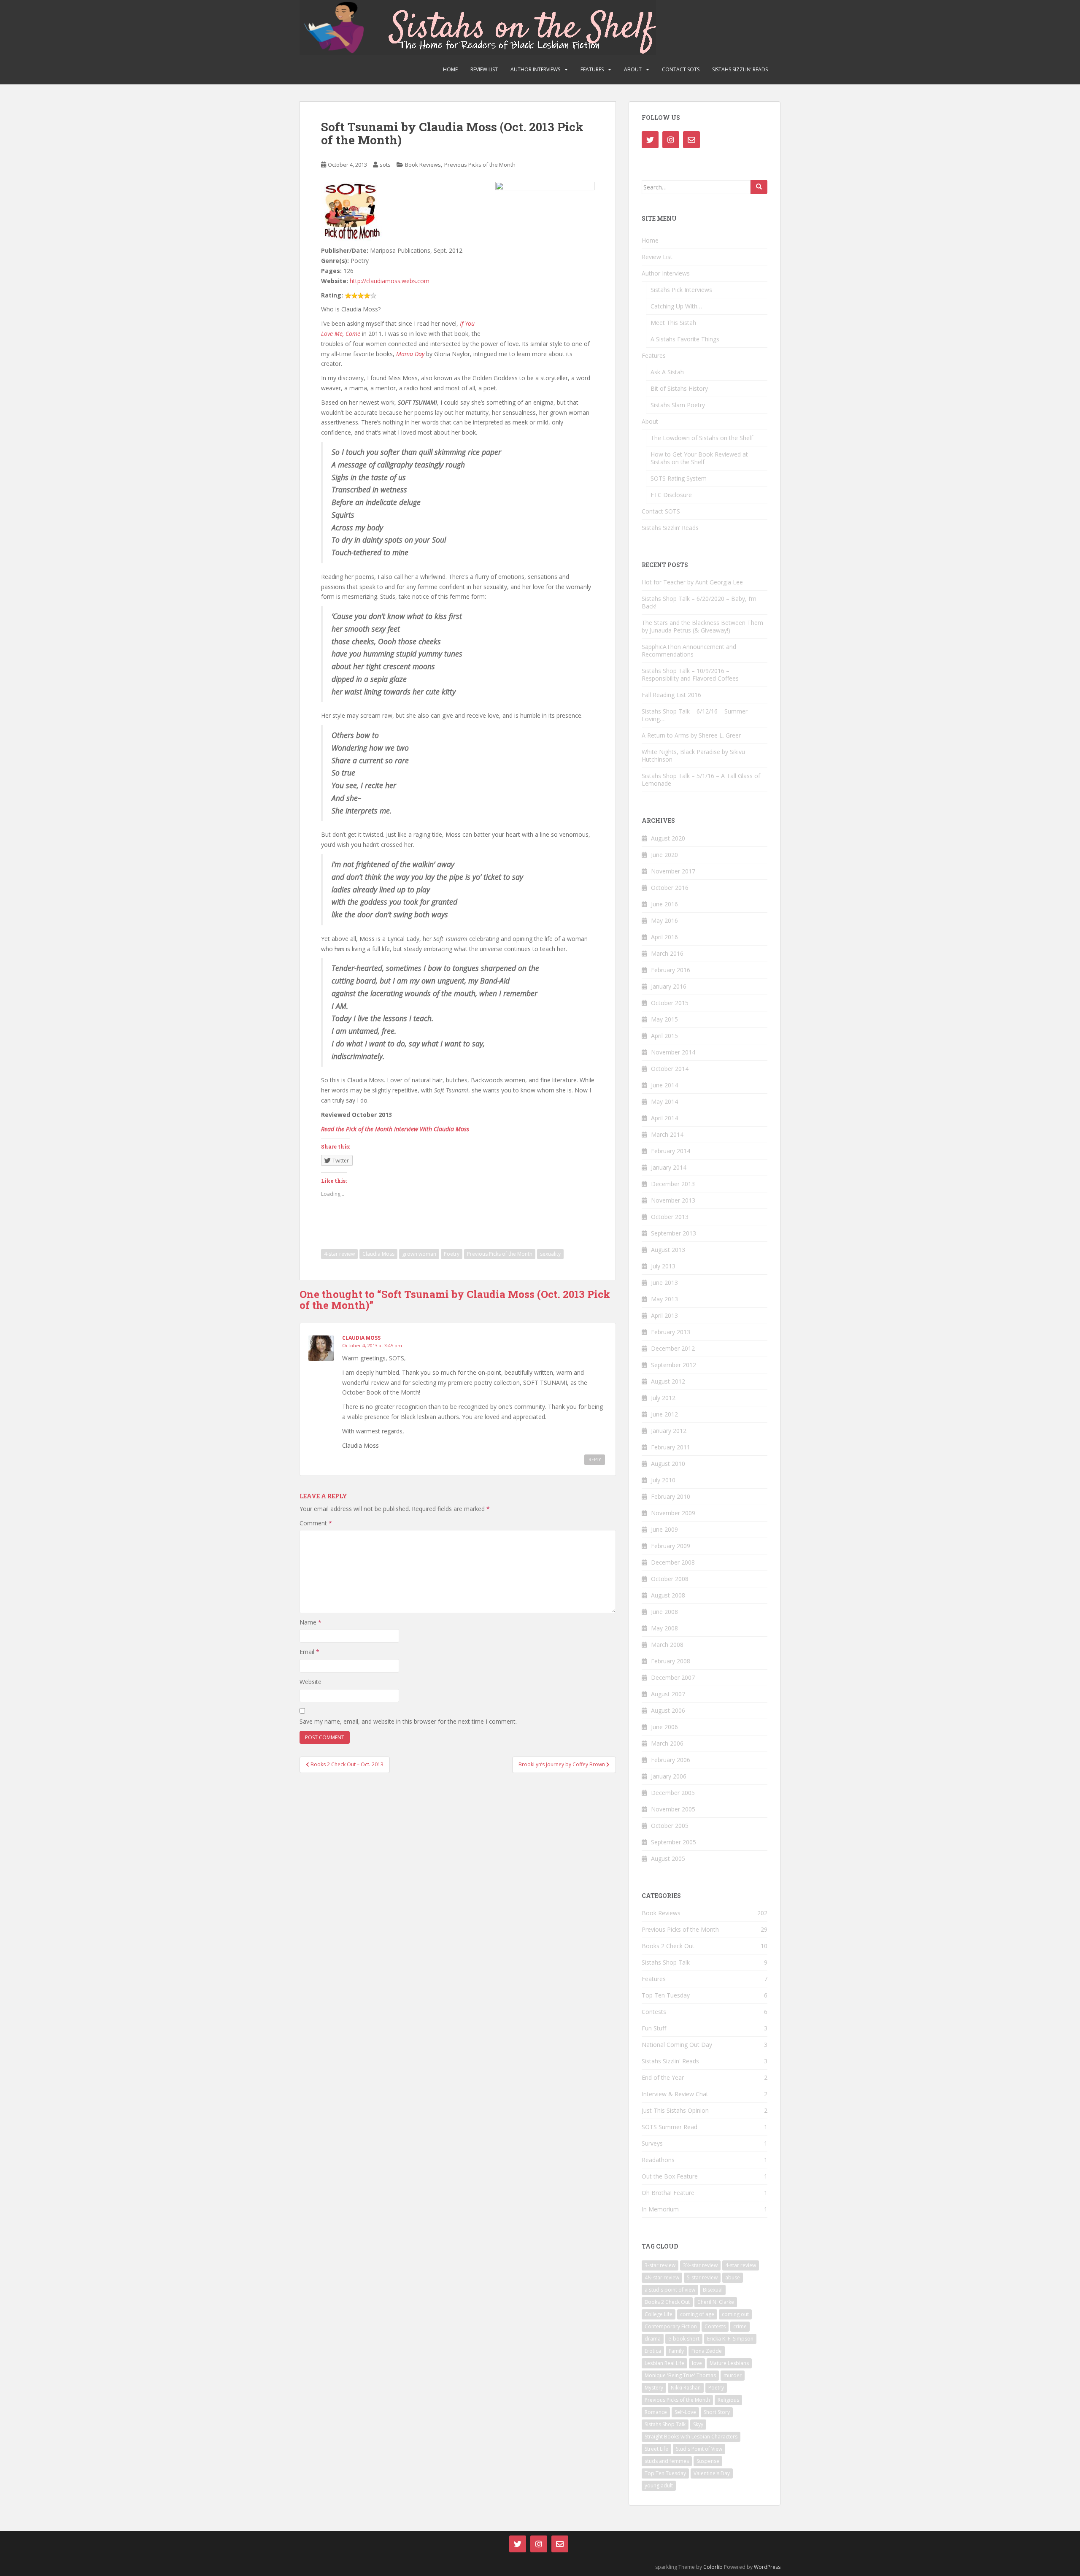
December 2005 (673, 1793)
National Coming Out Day (677, 2045)
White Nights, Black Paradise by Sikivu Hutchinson (693, 756)
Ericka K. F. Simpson (730, 2339)
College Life (659, 2314)
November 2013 (673, 1200)
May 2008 (664, 1628)
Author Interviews (535, 69)
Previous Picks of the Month (480, 165)
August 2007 (668, 1694)
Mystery (654, 2388)
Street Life (656, 2449)
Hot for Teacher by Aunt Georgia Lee (692, 582)
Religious (728, 2400)
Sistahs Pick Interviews (681, 290)
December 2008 (673, 1562)
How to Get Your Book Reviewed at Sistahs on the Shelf (699, 458)
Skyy (698, 2424)
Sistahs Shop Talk (666, 1962)
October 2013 (670, 1217)
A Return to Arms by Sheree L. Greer (691, 735)
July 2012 (663, 1398)
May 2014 (664, 1101)
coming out (735, 2314)
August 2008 (668, 1595)
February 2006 (671, 1760)
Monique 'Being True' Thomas (680, 2375)
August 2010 (668, 1464)
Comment (316, 1523)
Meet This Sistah (673, 323)
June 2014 (664, 1085)
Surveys (652, 2143)
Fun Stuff (654, 2028)
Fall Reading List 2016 (671, 695)
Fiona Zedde (707, 2351)
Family (676, 2351)
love (697, 2363)
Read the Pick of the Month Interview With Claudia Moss (395, 1129)
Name (310, 1622)
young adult (659, 2485)
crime (740, 2326)
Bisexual (713, 2290)
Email (309, 1652)
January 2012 (669, 1431)
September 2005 (674, 1842)
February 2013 (671, 1332)
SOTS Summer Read (670, 2127)
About (633, 69)
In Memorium (660, 2209)
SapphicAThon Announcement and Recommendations (689, 650)
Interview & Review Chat (675, 2094)
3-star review (660, 2265)
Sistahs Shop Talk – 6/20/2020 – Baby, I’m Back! (699, 602)
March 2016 (667, 953)
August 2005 (668, 1858)
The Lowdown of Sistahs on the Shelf (702, 438)
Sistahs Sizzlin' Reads (670, 2061)
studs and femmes (667, 2461)
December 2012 (673, 1348)
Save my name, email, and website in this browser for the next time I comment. (408, 1721)
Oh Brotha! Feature (668, 2193)
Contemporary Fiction (671, 2326)
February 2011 (671, 1447)
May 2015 (664, 1019)
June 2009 (664, 1529)
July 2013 (663, 1266)
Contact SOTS (681, 69)
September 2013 (674, 1233)
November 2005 (673, 1809)
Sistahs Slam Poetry (678, 405)
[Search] (759, 187)
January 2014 (669, 1167)
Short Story (717, 2412)
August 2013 (668, 1250)
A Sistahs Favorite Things (685, 339)
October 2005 (670, 1826)
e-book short (684, 2339)
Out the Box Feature (670, 2176)
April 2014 (664, 1118)
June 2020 (664, 855)
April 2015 (664, 1036)
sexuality (550, 1254)
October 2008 (670, 1579)
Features (592, 69)
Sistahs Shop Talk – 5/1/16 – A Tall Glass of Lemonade (701, 780)
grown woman (419, 1254)
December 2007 (673, 1677)
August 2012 (668, 1381)
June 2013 (664, 1283)
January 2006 (669, 1776)
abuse (733, 2277)
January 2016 (669, 986)
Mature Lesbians (729, 2363)
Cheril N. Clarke (716, 2302)
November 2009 (673, 1513)
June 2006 (664, 1727)
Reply (595, 1460)
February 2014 (671, 1151)
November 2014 (673, 1052)
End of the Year (663, 2077)
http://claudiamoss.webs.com (390, 281)
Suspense (708, 2461)
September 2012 (674, 1365)
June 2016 (664, 904)
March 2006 (667, 1743)
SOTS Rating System (679, 478)
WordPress (767, 2567)
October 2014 (670, 1069)
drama (653, 2339)
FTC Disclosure (671, 495)
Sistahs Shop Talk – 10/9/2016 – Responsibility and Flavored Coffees (690, 674)
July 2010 (663, 1480)
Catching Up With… (676, 306)
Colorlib (713, 2567)
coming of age (697, 2314)
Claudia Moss (378, 1254)
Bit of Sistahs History (679, 388)
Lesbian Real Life (664, 2363)
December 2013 (673, 1184)
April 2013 (664, 1315)
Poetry (452, 1254)
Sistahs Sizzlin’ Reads (740, 69)
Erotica (653, 2351)
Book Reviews (423, 165)
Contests (654, 2012)
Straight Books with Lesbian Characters (691, 2437)
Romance (656, 2412)
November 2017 (673, 871)
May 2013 (664, 1299)
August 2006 (668, 1710)
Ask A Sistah (667, 372)
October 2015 (670, 1003)
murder (733, 2375)
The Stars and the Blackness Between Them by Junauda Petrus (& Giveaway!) (702, 626)
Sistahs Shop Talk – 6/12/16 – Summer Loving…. (695, 715)
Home (450, 69)
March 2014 (667, 1134)
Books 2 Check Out (668, 1946)
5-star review (702, 2277)
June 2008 (664, 1612)
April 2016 (664, 937)
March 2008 (667, 1645)
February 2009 (671, 1546)
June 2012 (664, 1414)
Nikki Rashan (686, 2388)
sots (385, 165)
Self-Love (685, 2412)
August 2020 (668, 838)
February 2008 (671, 1661)
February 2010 (671, 1496)
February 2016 (671, 970)
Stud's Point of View (699, 2449)
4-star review (339, 1254)
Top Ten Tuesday (666, 1995)
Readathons (658, 2160)
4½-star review (662, 2277)
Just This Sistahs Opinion (675, 2110)
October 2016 (670, 888)
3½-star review (700, 2265)
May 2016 (664, 920)
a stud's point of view (670, 2290)
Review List (484, 69)
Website (310, 1682)
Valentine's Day (712, 2473)
